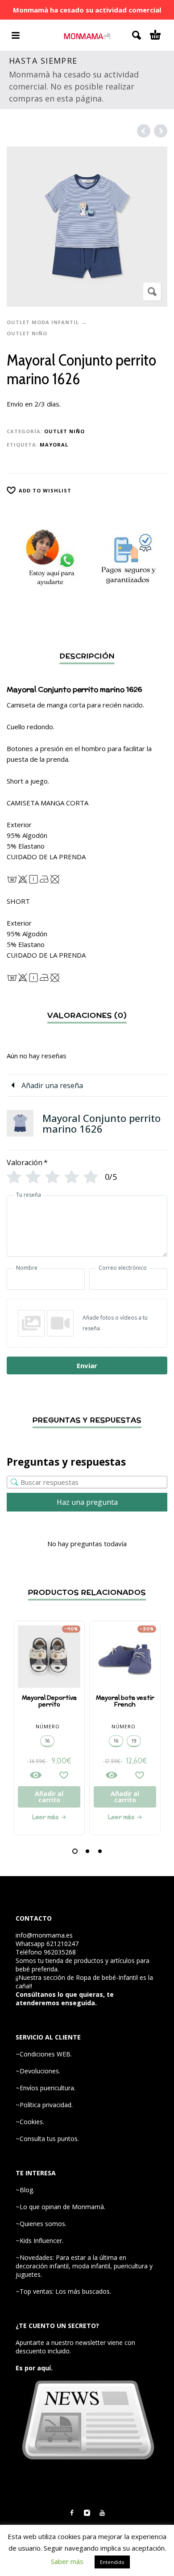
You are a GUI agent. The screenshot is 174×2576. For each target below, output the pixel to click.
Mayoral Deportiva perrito (49, 1701)
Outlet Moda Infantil (43, 322)
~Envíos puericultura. (46, 2088)
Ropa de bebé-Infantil (107, 1977)
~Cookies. (30, 2122)
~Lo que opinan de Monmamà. (60, 2207)
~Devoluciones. (38, 2071)
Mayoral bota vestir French (125, 1701)
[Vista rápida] (36, 1775)
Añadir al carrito (49, 1797)
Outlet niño (27, 333)
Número (48, 1726)
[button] (75, 1851)
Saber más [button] (67, 2561)
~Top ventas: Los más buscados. (63, 2291)
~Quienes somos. (41, 2224)
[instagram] (87, 2513)
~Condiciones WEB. (44, 2054)
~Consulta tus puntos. (47, 2139)
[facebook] (72, 2513)
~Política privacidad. (44, 2105)
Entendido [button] (112, 2562)
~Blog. (25, 2190)
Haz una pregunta (87, 1502)
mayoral (54, 445)
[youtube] (102, 2513)
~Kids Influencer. (39, 2241)
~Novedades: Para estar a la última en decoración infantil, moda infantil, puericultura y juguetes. (84, 2266)
